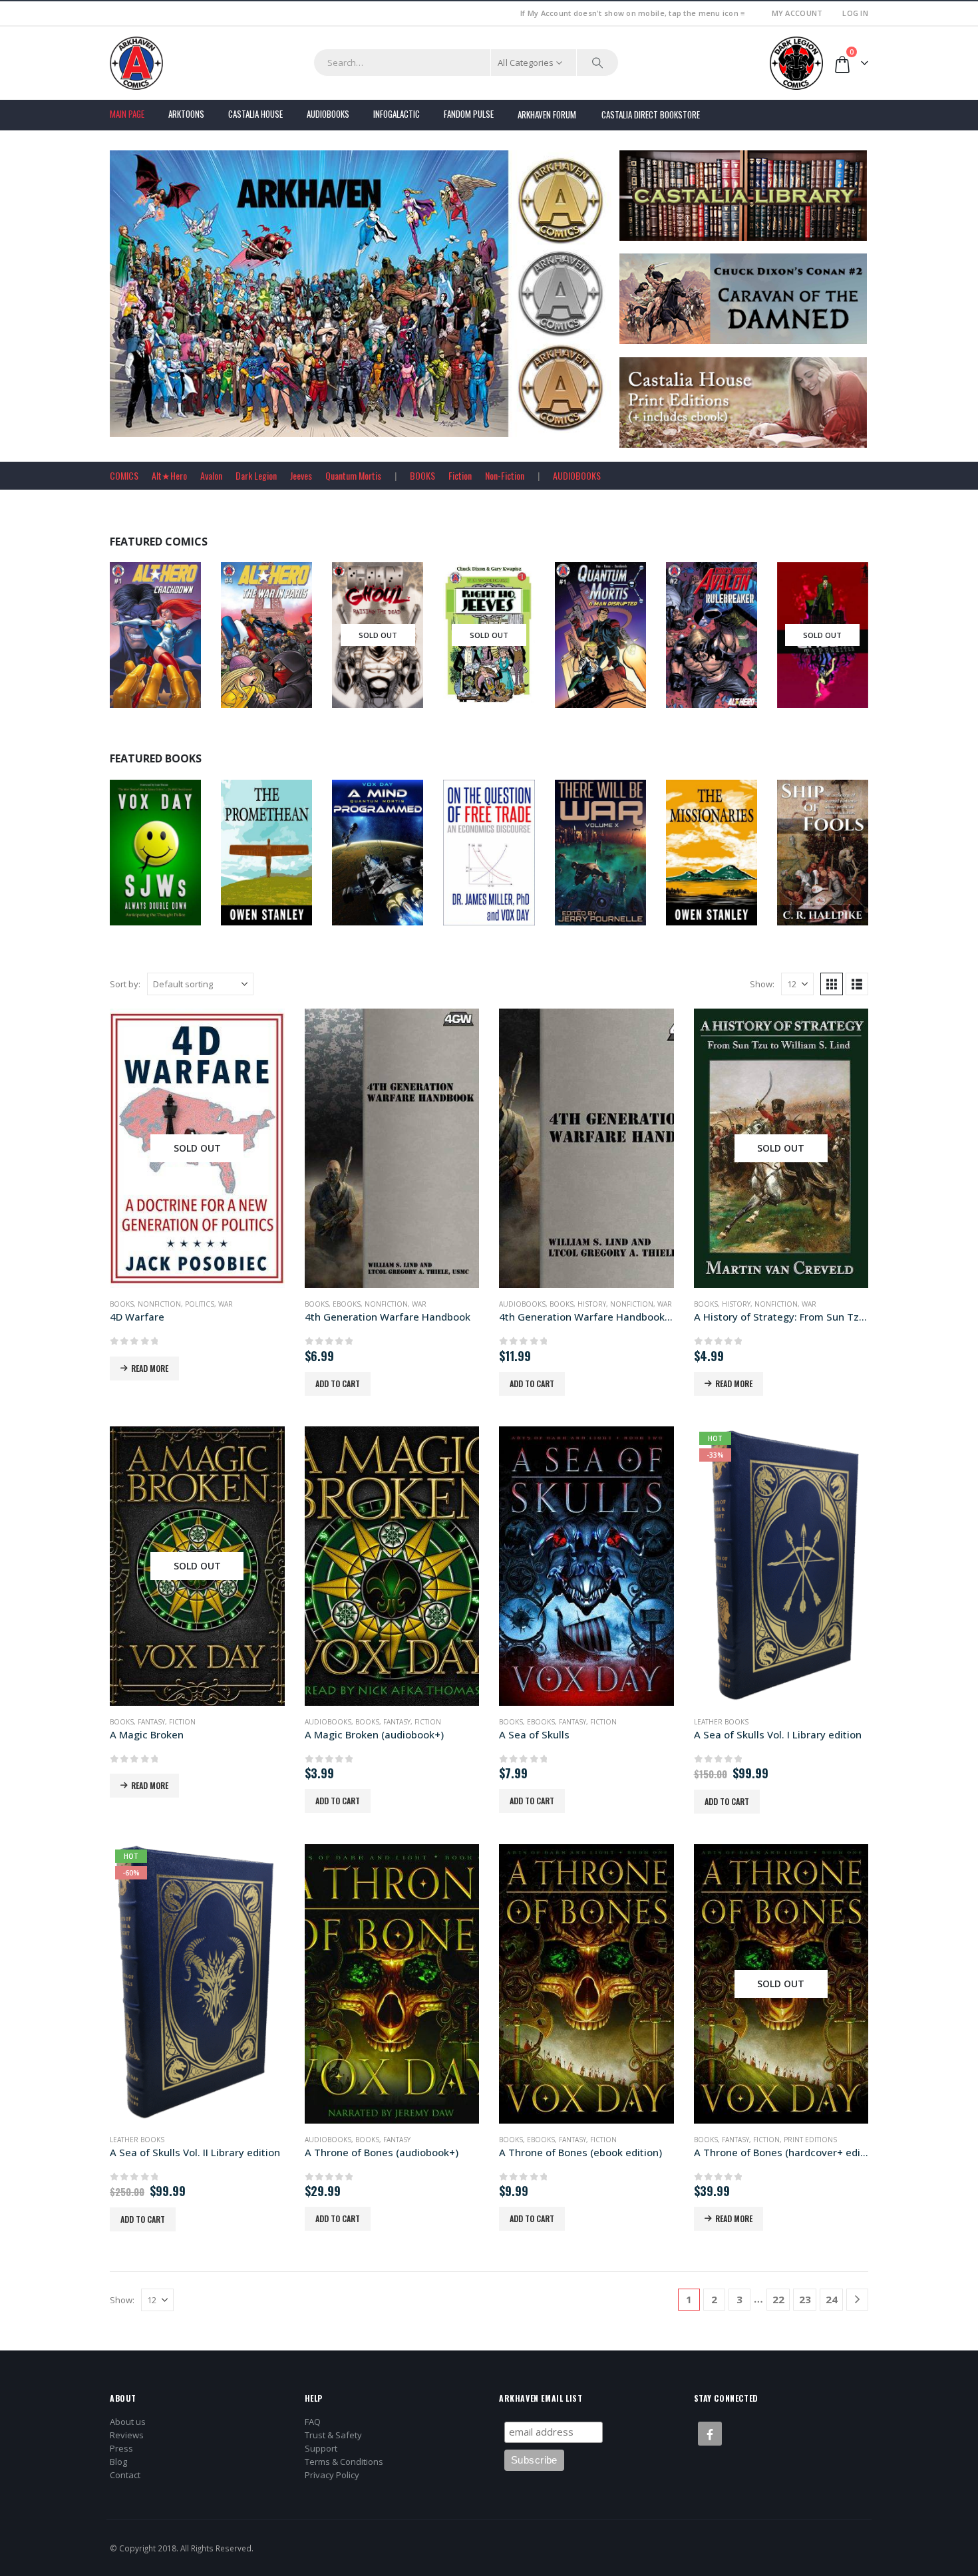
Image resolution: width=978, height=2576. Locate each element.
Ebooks (165, 862)
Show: (762, 984)
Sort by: (125, 984)
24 (832, 2299)
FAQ (313, 2422)
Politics (200, 1304)
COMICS (124, 475)
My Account (797, 13)
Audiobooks (328, 114)
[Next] (857, 2300)
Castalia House (255, 114)
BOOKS (422, 475)
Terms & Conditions (344, 2462)
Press (121, 2448)
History (592, 1304)
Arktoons (186, 114)
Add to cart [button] (338, 1383)
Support (321, 2448)
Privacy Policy (332, 2475)
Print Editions (810, 2140)
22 (778, 2299)
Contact (125, 2475)
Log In (855, 13)
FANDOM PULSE (469, 114)
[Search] (597, 63)
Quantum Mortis (353, 475)
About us (128, 2422)
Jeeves (301, 475)
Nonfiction (840, 862)
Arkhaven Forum (547, 114)
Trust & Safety (333, 2435)
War (226, 1304)
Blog (118, 2462)
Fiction (460, 475)
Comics (177, 645)
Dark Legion (256, 475)
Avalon (211, 475)
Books (135, 862)
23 (805, 2299)
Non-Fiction (505, 475)
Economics (506, 862)
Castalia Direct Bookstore (651, 114)
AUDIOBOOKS (577, 475)
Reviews (127, 2435)
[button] (832, 984)
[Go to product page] (392, 1148)
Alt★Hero (169, 475)
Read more (150, 1368)
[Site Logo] (136, 63)
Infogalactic (397, 114)
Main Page (127, 114)
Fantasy (151, 1722)
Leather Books (721, 1722)
